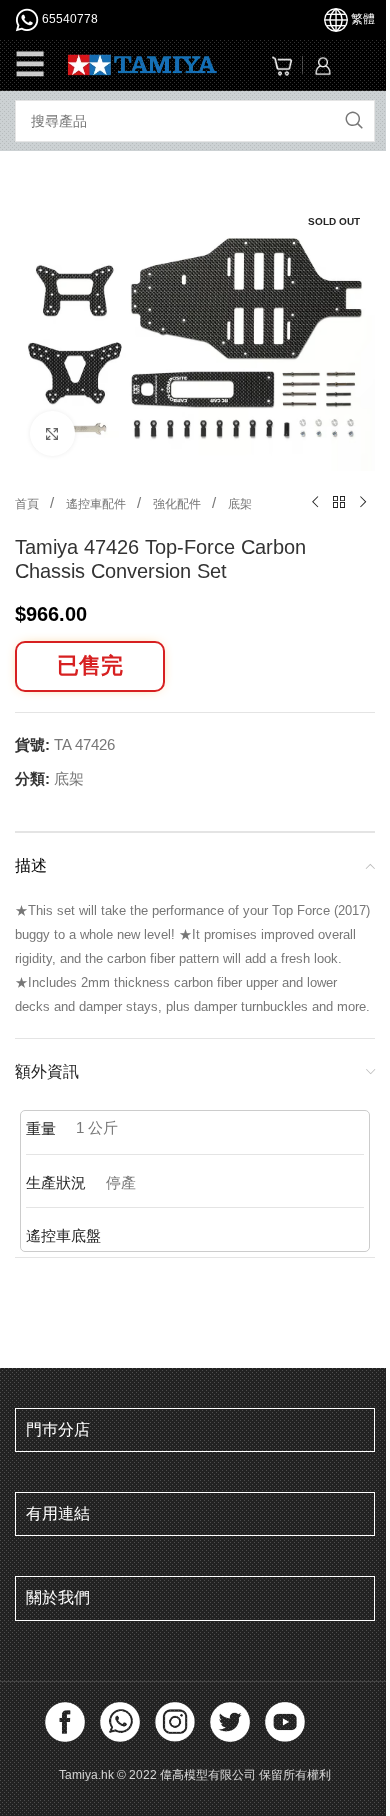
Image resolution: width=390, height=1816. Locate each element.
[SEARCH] (354, 121)
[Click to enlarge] (52, 433)
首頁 (28, 504)
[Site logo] (142, 63)
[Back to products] (339, 503)
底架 (240, 504)
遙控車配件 (97, 504)
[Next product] (363, 503)
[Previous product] (315, 503)
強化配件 (178, 504)
